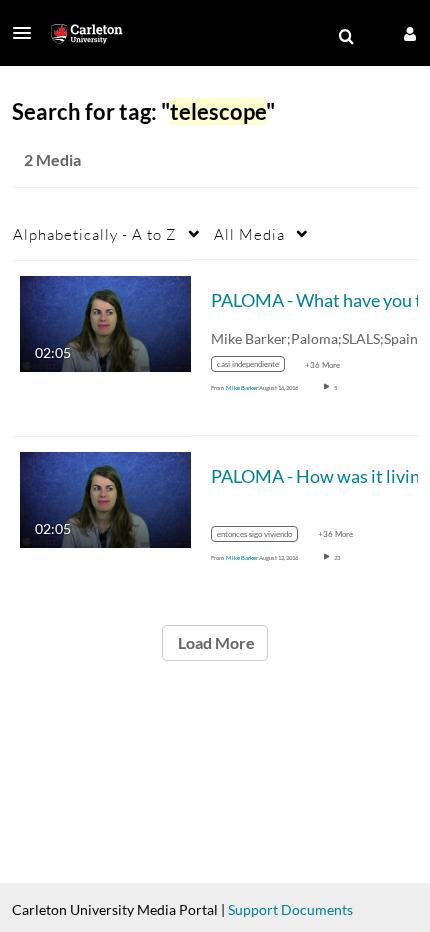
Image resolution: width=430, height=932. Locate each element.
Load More (215, 642)
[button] (28, 33)
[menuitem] (346, 37)
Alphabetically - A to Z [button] (95, 234)
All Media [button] (249, 234)
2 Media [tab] (52, 159)
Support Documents (290, 909)
